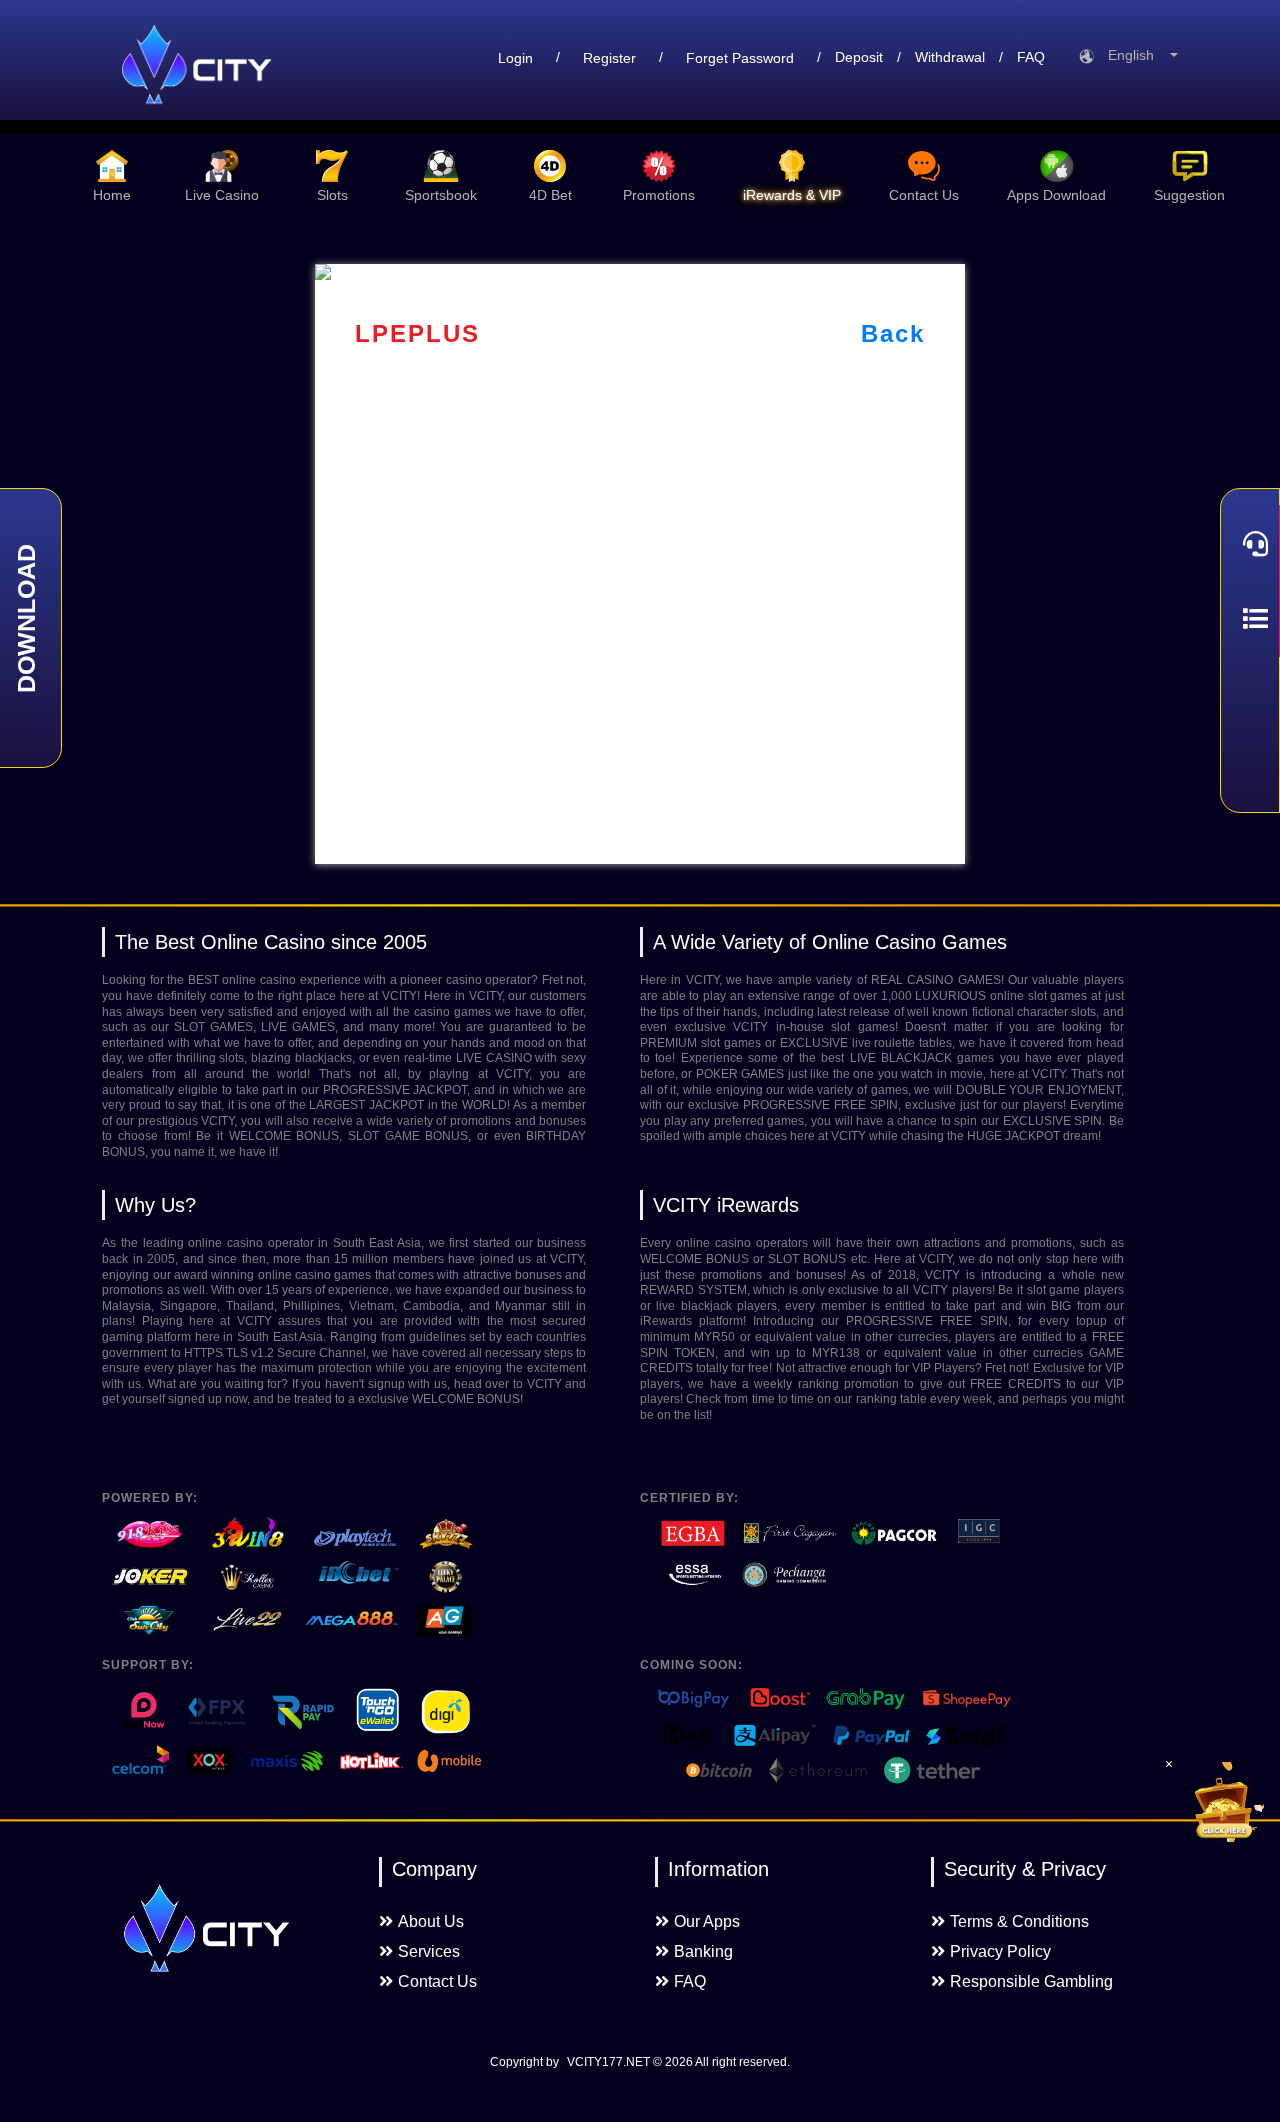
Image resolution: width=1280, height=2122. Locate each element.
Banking (703, 1951)
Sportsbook (441, 195)
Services (429, 1951)
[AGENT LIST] (1250, 619)
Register (609, 58)
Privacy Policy (1000, 1951)
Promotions (659, 195)
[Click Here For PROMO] (1224, 1802)
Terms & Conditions (1019, 1921)
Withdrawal (950, 57)
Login (515, 58)
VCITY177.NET (608, 2062)
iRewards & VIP (792, 195)
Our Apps (707, 1921)
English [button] (1137, 55)
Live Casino (222, 195)
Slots (332, 195)
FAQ (1031, 57)
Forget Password (740, 58)
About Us (431, 1921)
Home (112, 195)
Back (893, 333)
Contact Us (924, 195)
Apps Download (1056, 195)
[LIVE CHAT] (1250, 543)
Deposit (859, 57)
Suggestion (1189, 195)
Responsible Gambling (1031, 1981)
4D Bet (550, 195)
